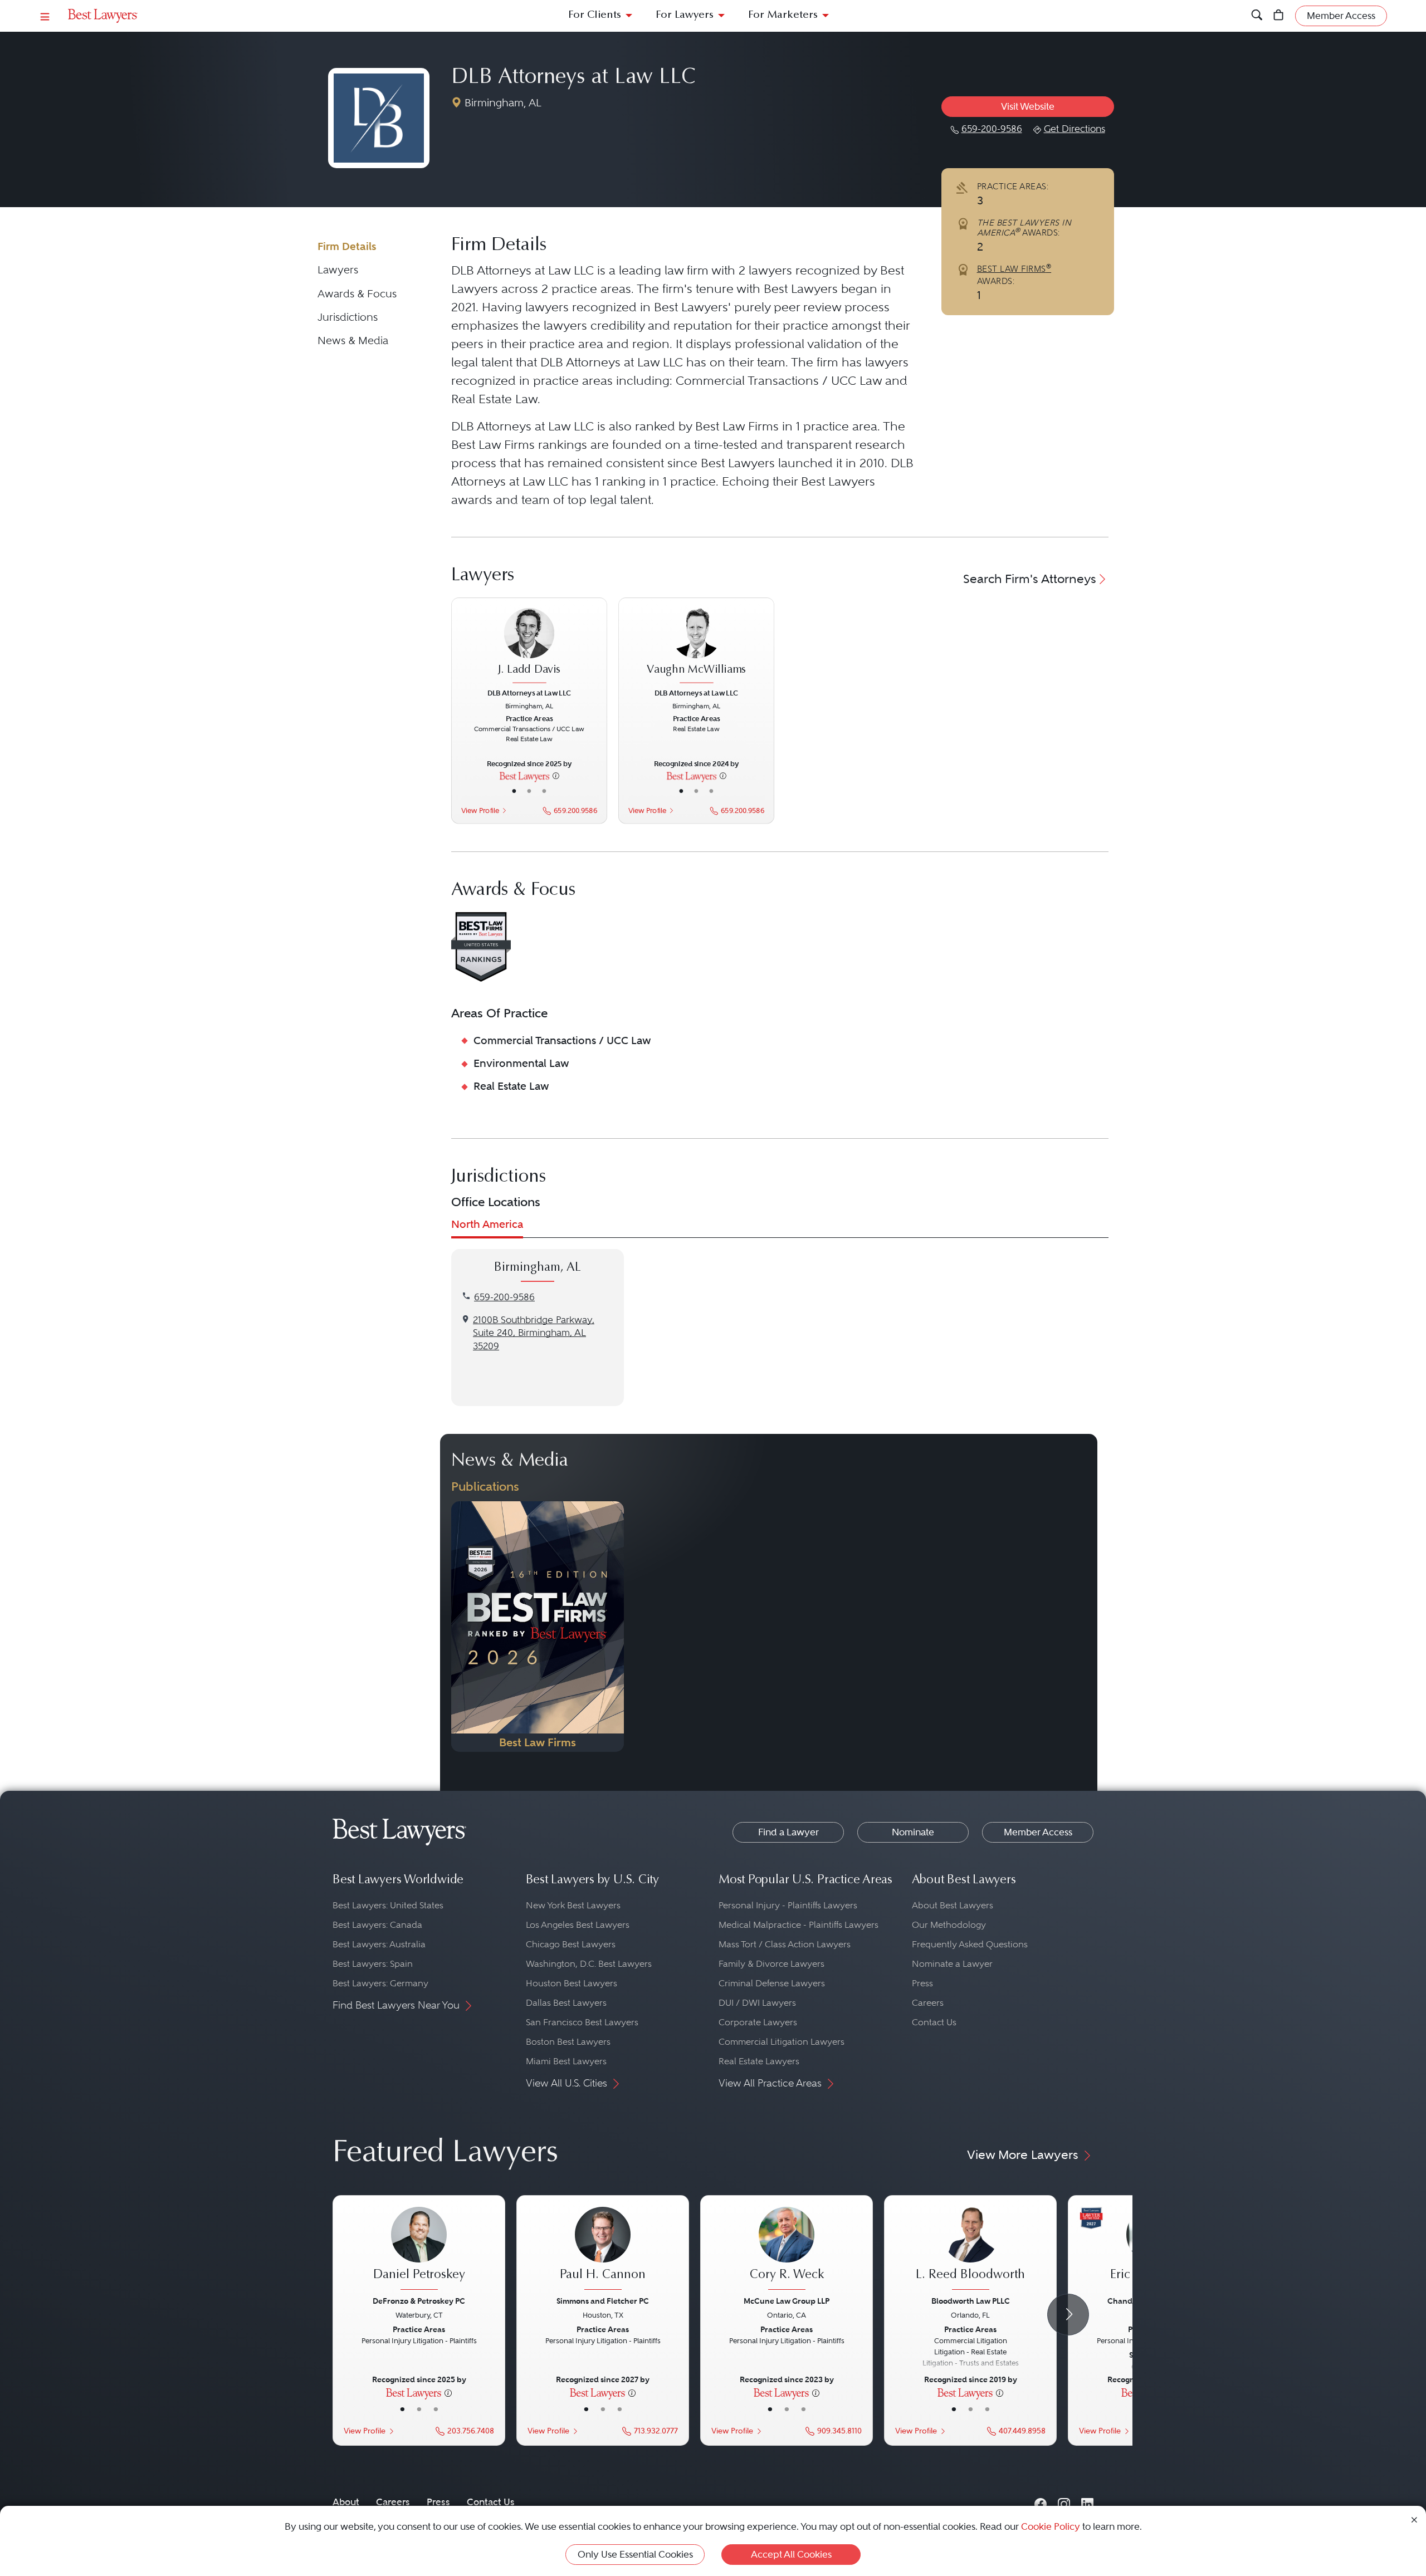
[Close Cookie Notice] (1414, 2519)
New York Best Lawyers (573, 1905)
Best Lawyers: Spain (373, 1964)
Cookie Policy (1051, 2526)
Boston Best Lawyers (568, 2042)
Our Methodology (949, 1925)
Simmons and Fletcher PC (603, 2301)
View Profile (480, 810)
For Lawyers (685, 15)
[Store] (1279, 16)
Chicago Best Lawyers (571, 1944)
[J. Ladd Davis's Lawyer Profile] (529, 647)
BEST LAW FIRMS (1014, 269)
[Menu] (45, 16)
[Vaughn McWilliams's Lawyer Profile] (696, 647)
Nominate (913, 1832)
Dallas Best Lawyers (566, 2003)
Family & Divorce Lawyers (771, 1964)
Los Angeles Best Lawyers (578, 1925)
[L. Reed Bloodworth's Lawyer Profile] (970, 2250)
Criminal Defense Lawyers (772, 1983)
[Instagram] (1064, 2502)
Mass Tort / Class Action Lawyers (785, 1944)
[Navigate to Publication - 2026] (538, 1627)
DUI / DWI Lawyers (757, 2003)
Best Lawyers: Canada (377, 1925)
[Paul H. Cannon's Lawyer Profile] (603, 2250)
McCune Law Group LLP (787, 2301)
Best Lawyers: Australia (379, 1944)
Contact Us (934, 2022)
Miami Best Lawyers (566, 2061)
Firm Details (347, 246)
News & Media (353, 341)
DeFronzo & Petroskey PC (419, 2301)
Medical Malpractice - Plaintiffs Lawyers (799, 1925)
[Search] (1257, 16)
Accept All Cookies (791, 2554)
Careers (928, 2003)
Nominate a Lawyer (952, 1964)
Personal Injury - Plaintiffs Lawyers (788, 1905)
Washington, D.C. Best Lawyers (589, 1964)
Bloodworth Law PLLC (971, 2301)
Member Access (1038, 1832)
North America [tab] (487, 1224)
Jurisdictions (348, 317)
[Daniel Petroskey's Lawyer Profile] (419, 2250)
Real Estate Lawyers (759, 2061)
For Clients (595, 15)
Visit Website (1028, 106)
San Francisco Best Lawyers (582, 2022)
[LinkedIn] (1087, 2502)
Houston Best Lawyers (572, 1983)
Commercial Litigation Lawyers (782, 2042)
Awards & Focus (357, 294)
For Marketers (783, 15)
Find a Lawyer (788, 1832)
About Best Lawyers (953, 1905)
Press (922, 1983)
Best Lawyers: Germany (380, 1983)
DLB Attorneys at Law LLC (573, 78)
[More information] (556, 776)
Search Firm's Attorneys (1030, 579)
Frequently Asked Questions (970, 1944)
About (346, 2502)
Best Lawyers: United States (388, 1905)
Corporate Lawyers (758, 2022)
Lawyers (338, 270)
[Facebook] (1041, 2502)
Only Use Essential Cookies (635, 2554)
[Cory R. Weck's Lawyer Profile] (787, 2250)
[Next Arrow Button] (1068, 2315)
